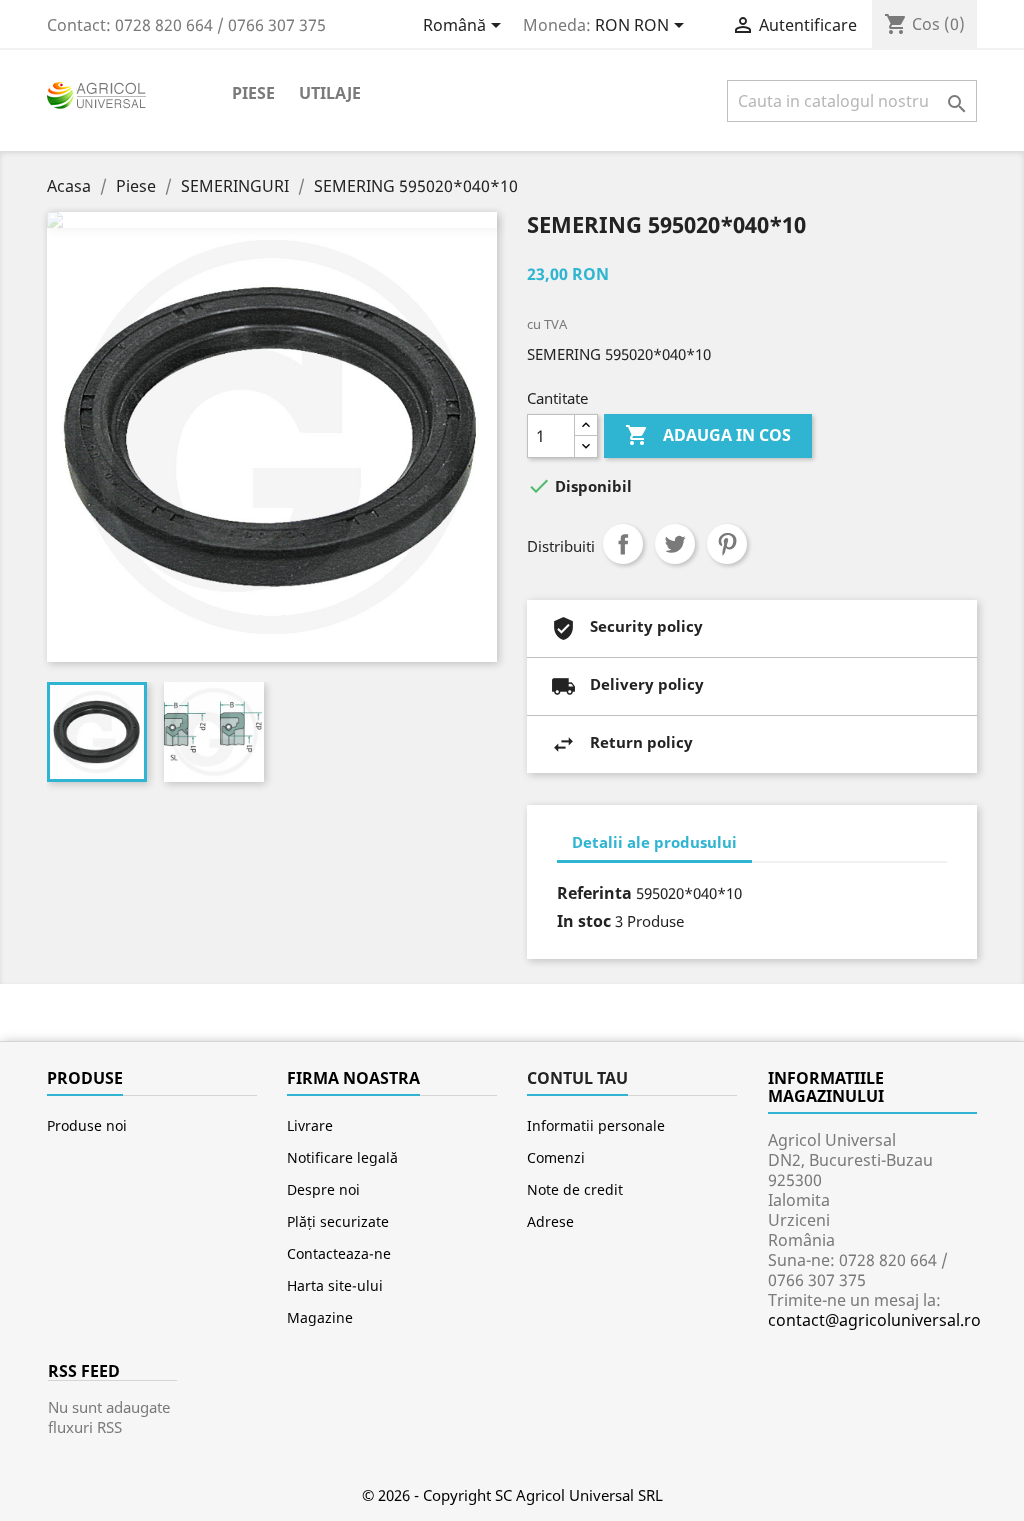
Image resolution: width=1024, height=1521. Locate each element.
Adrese (550, 1221)
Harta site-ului (335, 1285)
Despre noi (323, 1189)
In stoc (584, 921)
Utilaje (330, 93)
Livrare (310, 1125)
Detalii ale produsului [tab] (654, 842)
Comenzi (556, 1157)
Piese (253, 93)
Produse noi (87, 1125)
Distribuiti (623, 544)
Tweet (675, 544)
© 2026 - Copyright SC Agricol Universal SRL (512, 1495)
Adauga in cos (708, 435)
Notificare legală (342, 1157)
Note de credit (575, 1189)
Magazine (320, 1317)
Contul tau (577, 1078)
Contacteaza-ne (339, 1253)
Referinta (594, 893)
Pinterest (727, 544)
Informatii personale (596, 1125)
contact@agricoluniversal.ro (874, 1320)
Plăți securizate (338, 1221)
